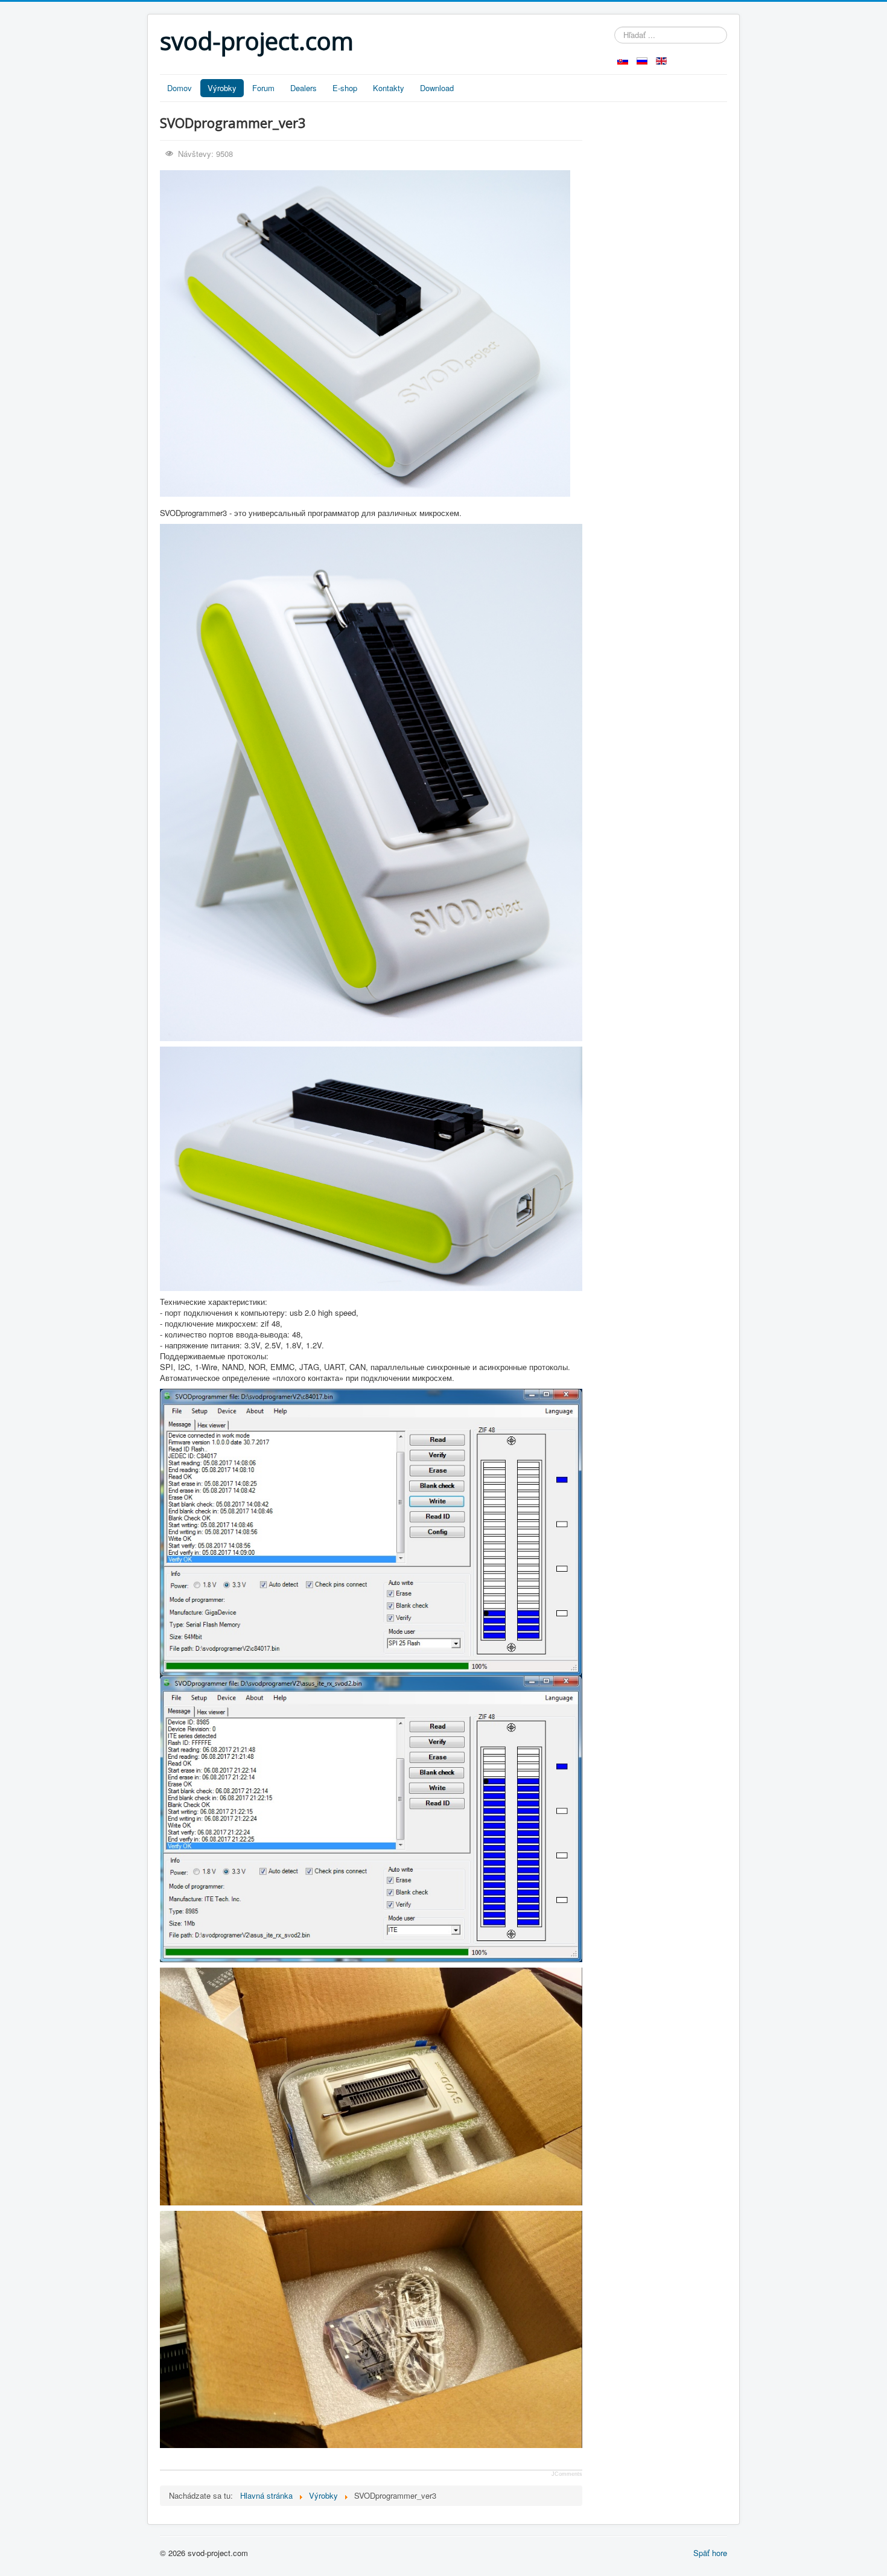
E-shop (345, 88)
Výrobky (222, 88)
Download (437, 88)
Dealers (304, 88)
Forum (263, 88)
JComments (567, 2474)
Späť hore (710, 2553)
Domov (180, 88)
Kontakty (389, 88)
